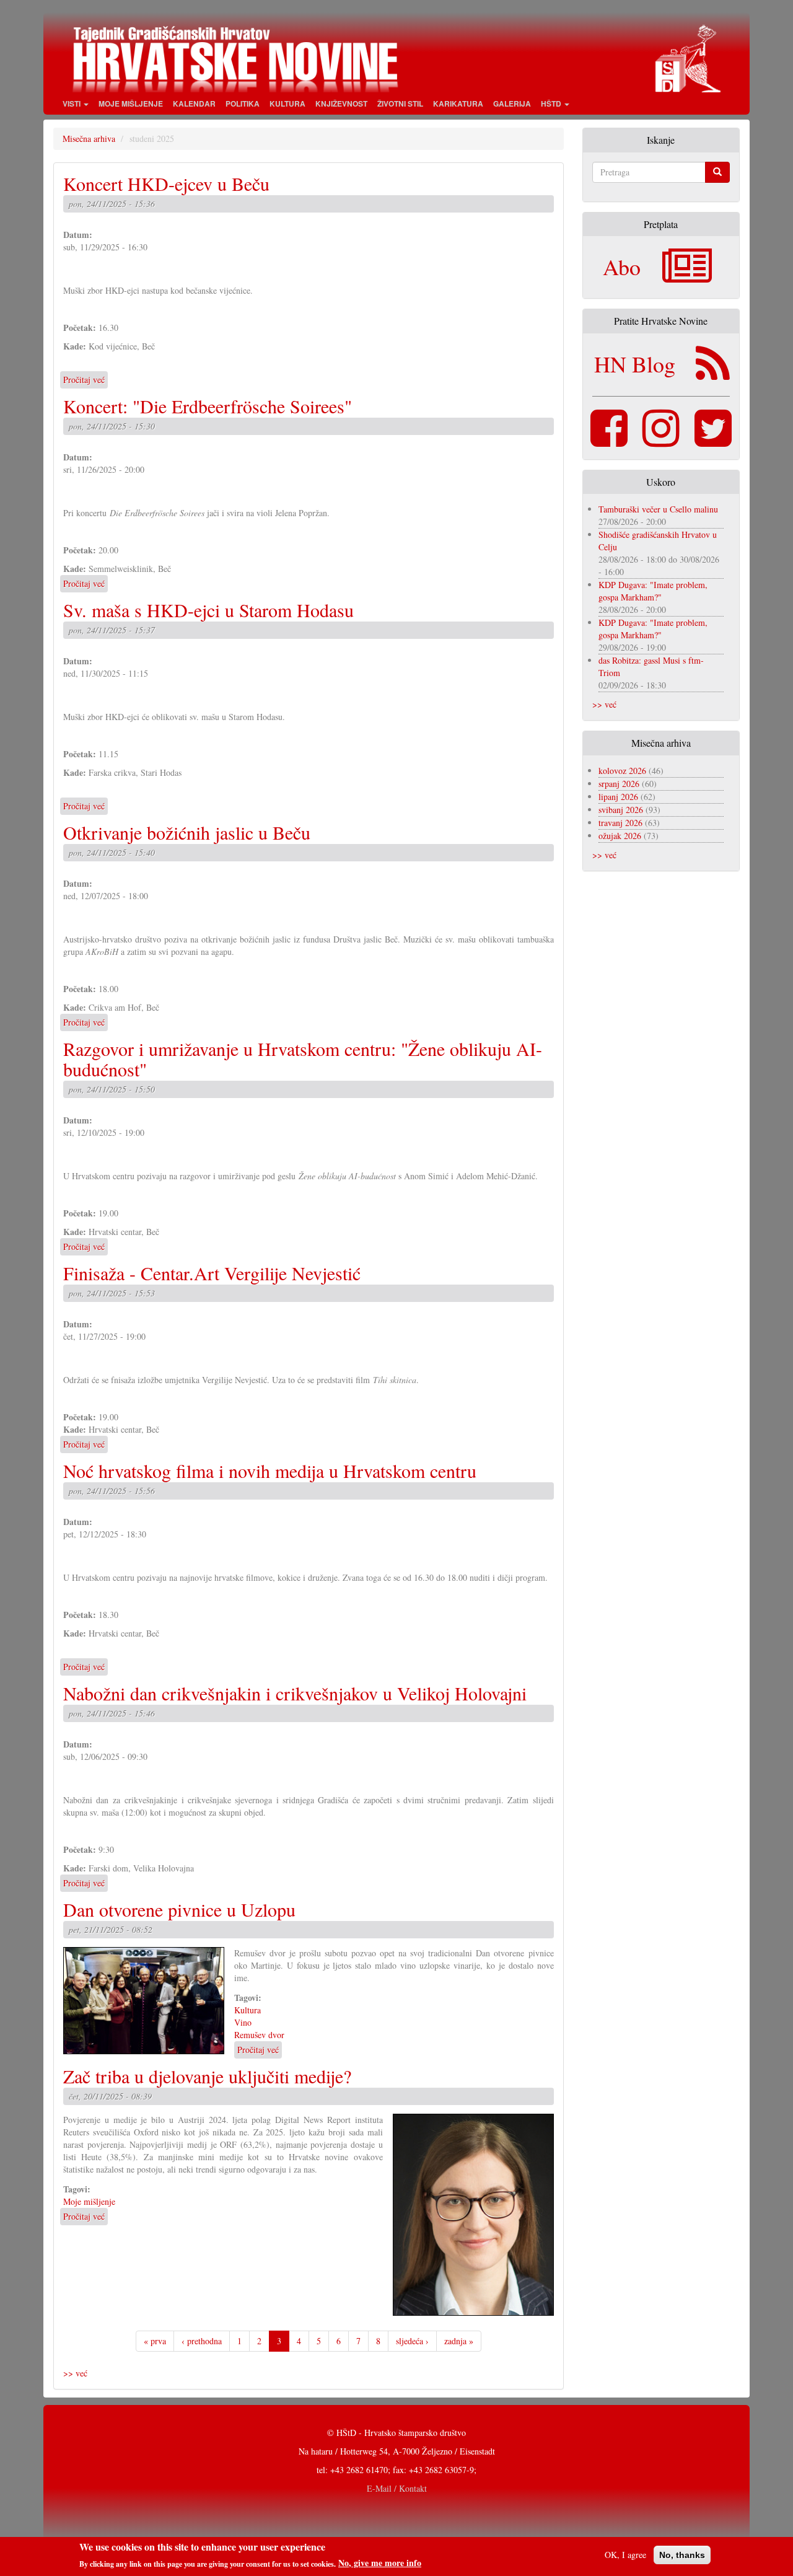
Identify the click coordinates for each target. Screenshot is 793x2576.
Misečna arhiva (89, 138)
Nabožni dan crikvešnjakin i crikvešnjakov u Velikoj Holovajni (295, 1693)
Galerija (512, 103)
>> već (75, 2373)
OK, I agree (625, 2555)
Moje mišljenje (131, 103)
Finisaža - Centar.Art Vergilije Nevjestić (212, 1273)
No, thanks (682, 2555)
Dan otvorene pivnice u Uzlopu (179, 1909)
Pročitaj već (84, 380)
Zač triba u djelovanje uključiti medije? (207, 2076)
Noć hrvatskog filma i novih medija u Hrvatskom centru (270, 1470)
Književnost (341, 103)
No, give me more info (380, 2563)
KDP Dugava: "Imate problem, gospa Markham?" (653, 591)
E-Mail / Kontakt (397, 2488)
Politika (243, 103)
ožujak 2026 (620, 836)
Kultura (287, 103)
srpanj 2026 (619, 784)
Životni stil (400, 103)
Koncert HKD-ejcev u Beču (166, 183)
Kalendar (194, 103)
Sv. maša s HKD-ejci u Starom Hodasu (208, 610)
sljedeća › (412, 2341)
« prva (155, 2341)
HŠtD (552, 103)
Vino (243, 2022)
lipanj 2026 (618, 797)
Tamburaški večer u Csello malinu (658, 509)
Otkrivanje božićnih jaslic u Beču (187, 832)
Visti (72, 103)
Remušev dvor (259, 2035)
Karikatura (458, 103)
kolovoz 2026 (622, 771)
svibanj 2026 (621, 810)
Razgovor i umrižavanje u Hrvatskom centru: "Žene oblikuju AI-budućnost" (303, 1059)
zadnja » (459, 2341)
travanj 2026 (620, 823)
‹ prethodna (202, 2341)
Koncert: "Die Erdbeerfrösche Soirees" (208, 406)
